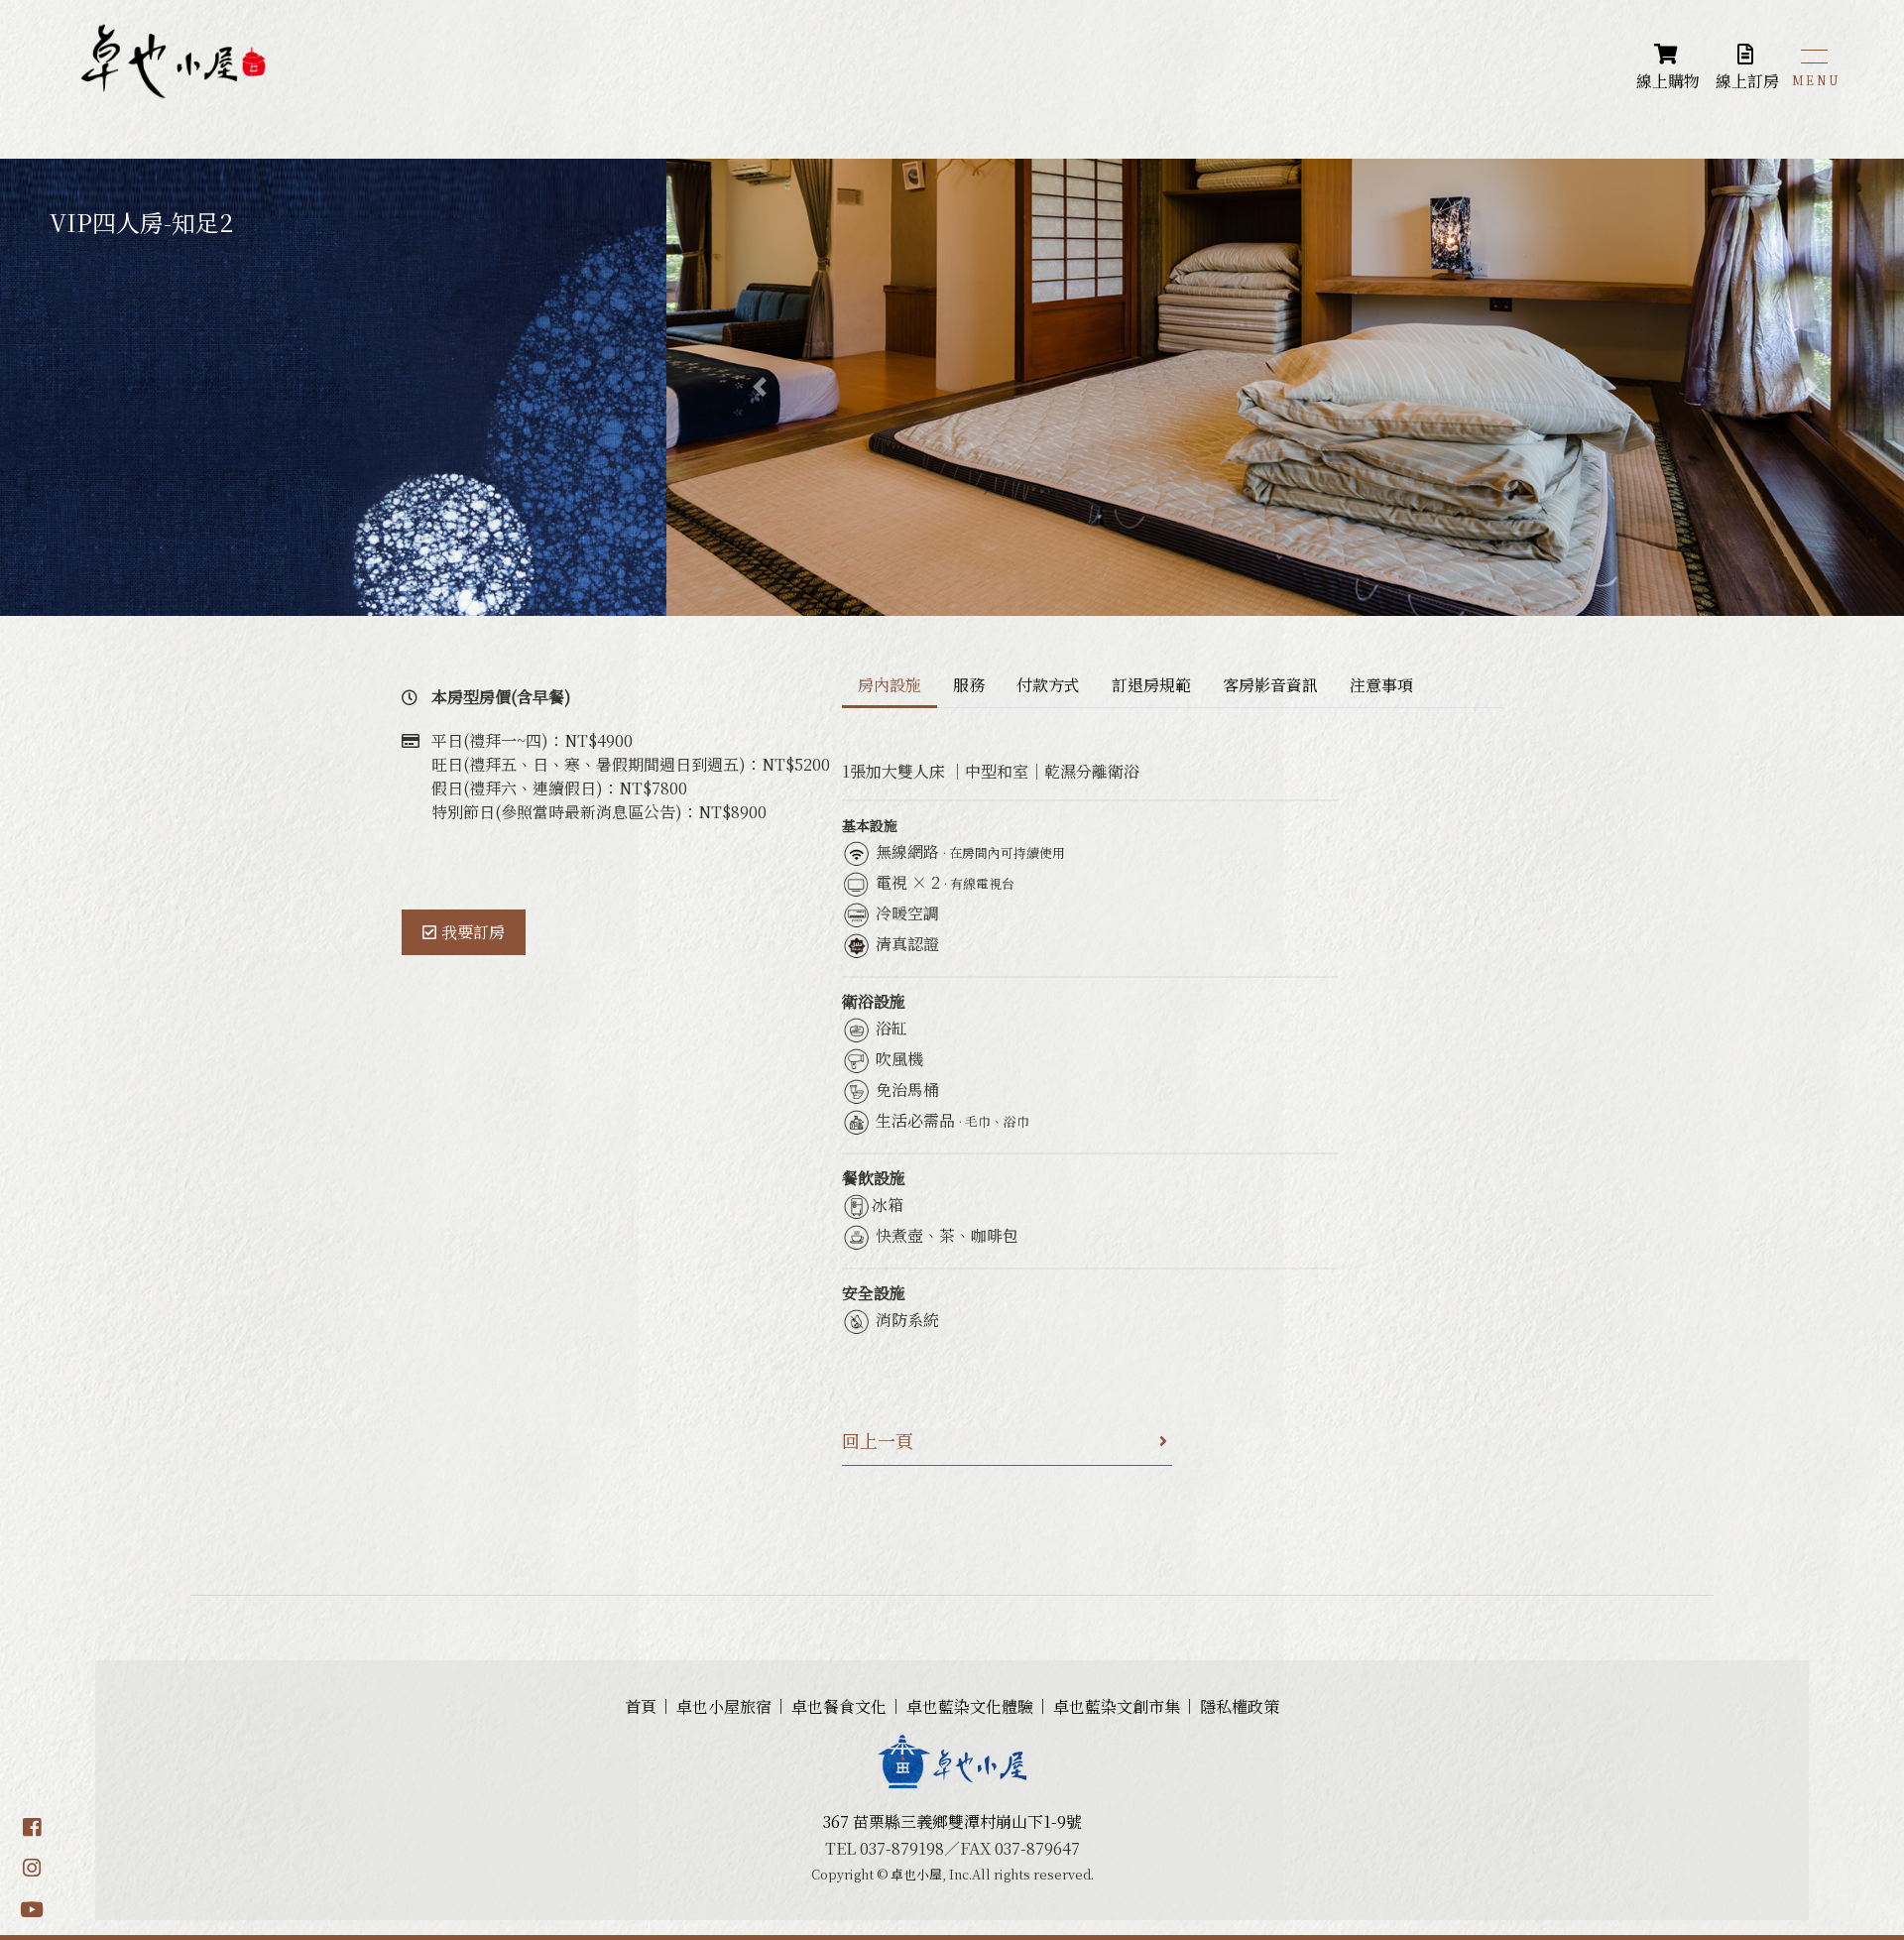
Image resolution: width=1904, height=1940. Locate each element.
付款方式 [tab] (1048, 685)
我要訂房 (473, 932)
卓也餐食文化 (839, 1706)
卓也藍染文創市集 (1117, 1706)
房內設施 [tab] (890, 685)
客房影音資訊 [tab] (1270, 685)
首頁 (641, 1706)
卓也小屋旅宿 (724, 1706)
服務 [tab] (969, 685)
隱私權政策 (1240, 1706)
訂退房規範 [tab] (1151, 685)
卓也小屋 (916, 1874)
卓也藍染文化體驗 (970, 1706)
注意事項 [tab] (1381, 685)
